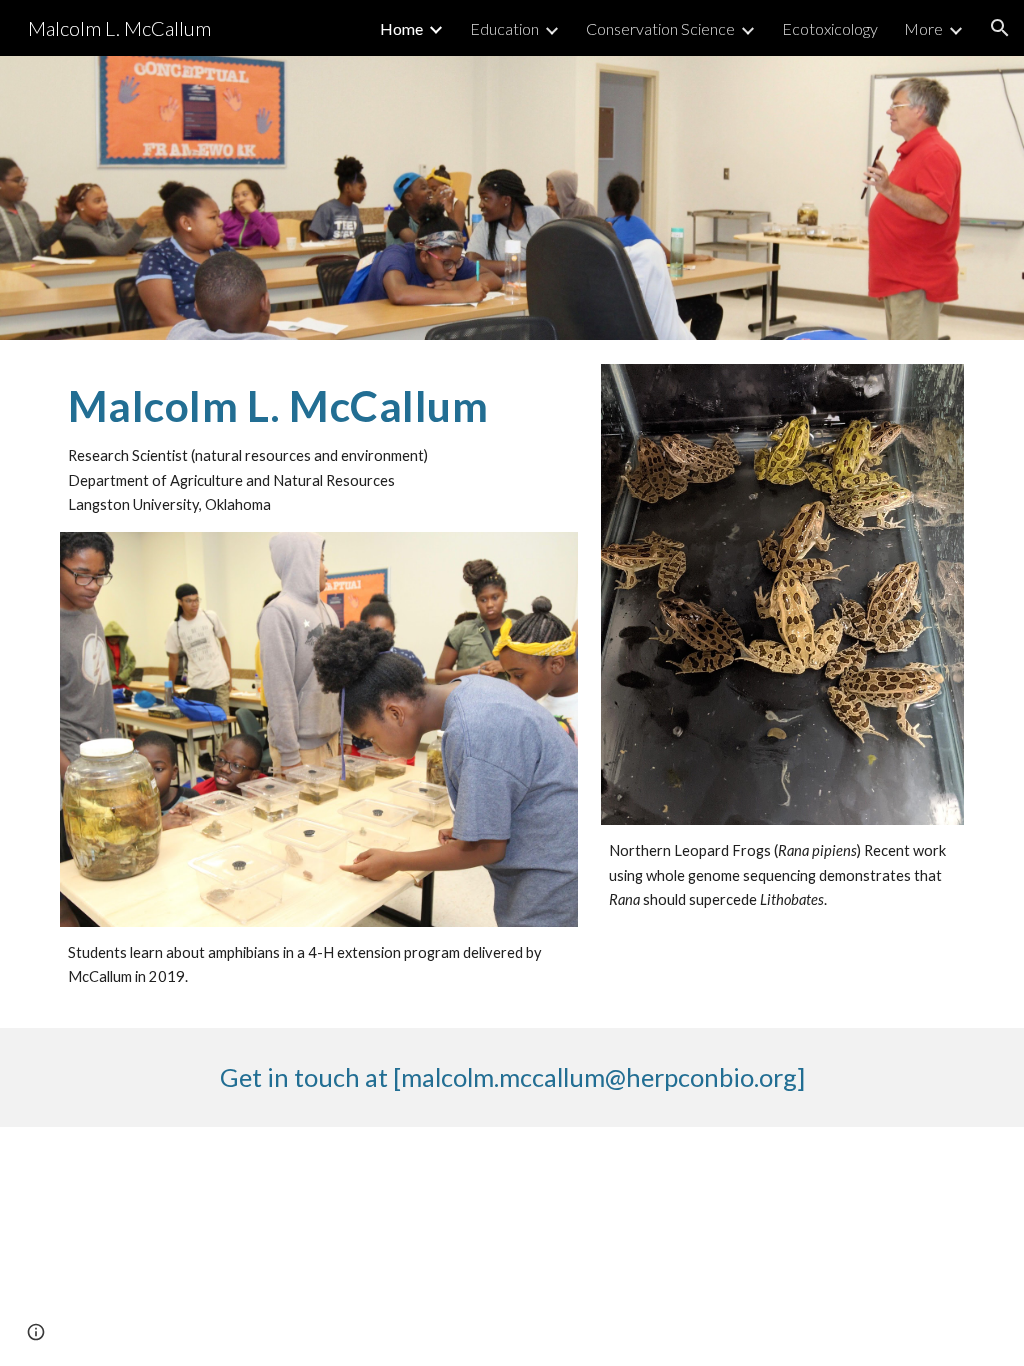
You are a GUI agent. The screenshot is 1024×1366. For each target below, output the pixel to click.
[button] (1000, 28)
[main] (319, 448)
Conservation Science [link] (660, 28)
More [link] (923, 28)
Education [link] (504, 28)
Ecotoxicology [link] (830, 28)
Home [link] (401, 28)
